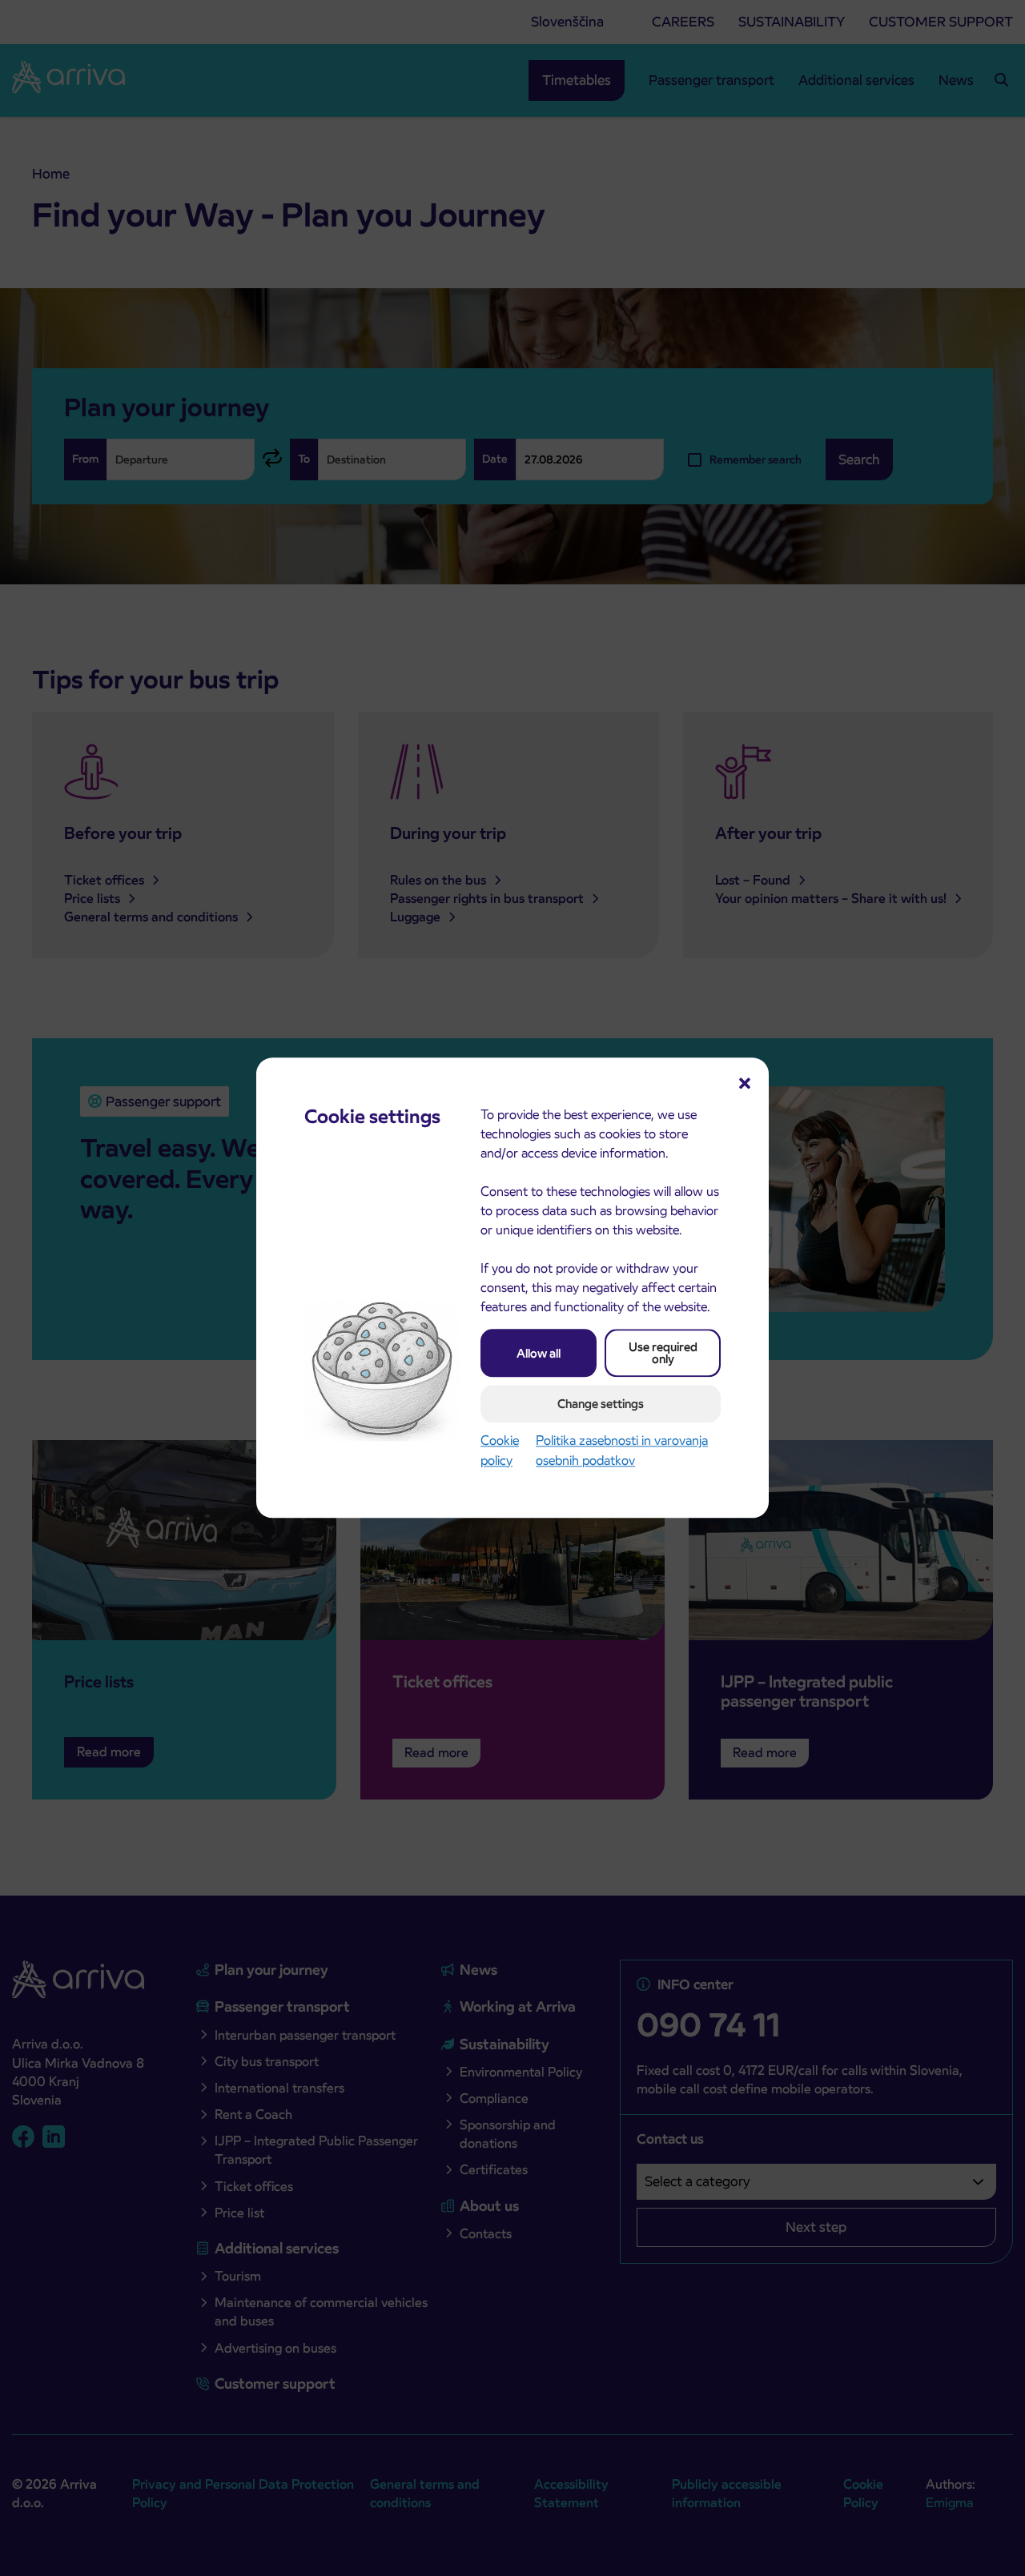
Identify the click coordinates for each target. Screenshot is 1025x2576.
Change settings (601, 1404)
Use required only (663, 1353)
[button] (745, 1081)
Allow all (539, 1353)
